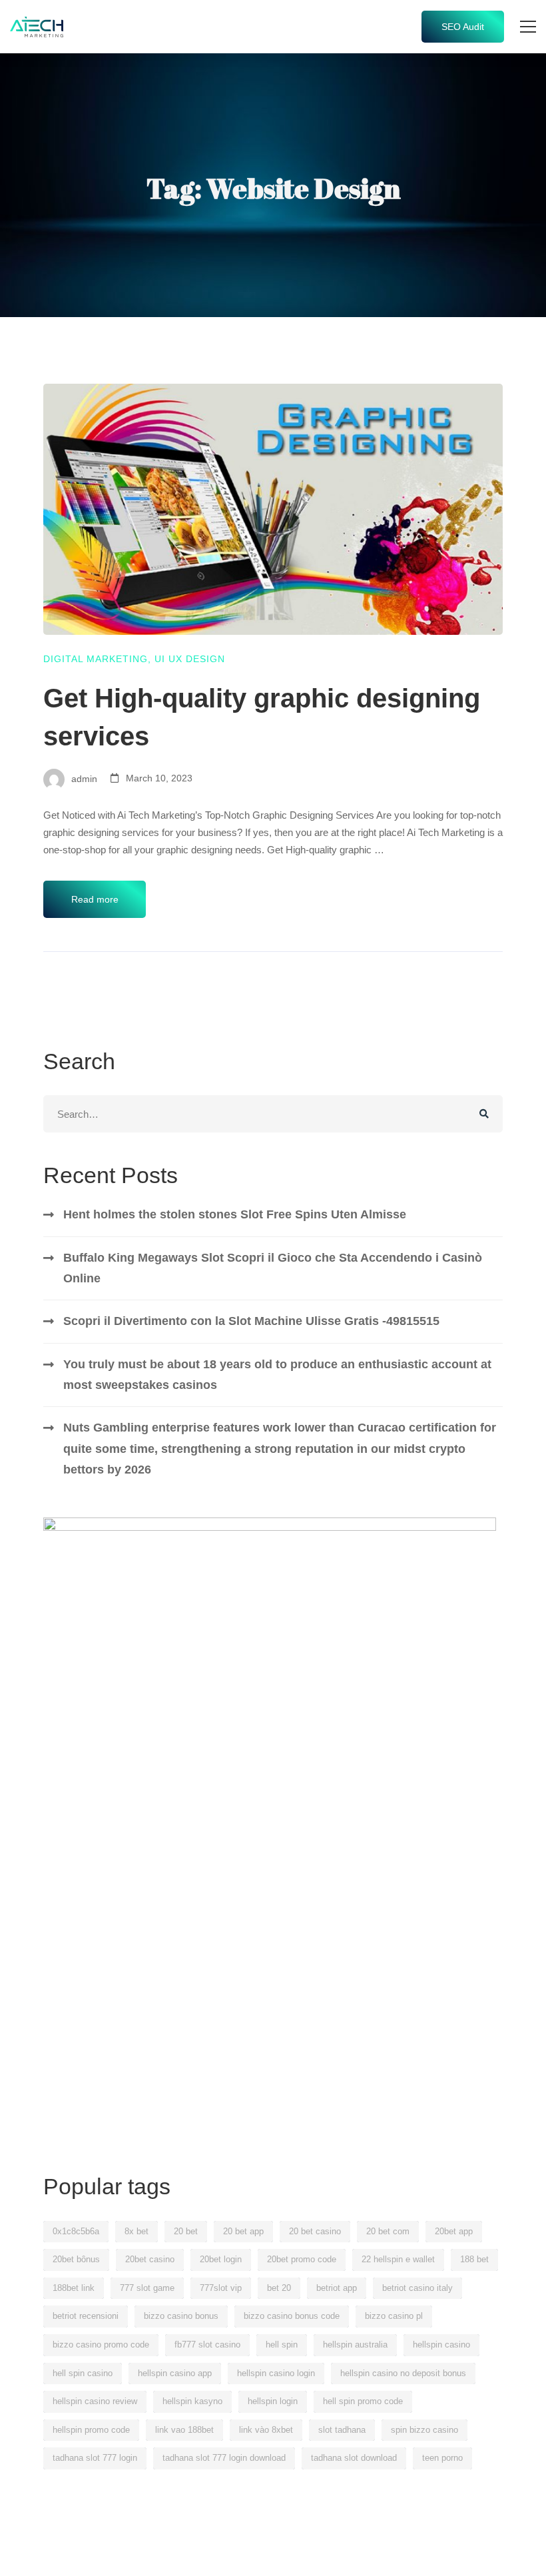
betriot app (337, 2288)
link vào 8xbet (266, 2430)
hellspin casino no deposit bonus (403, 2373)
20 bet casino (315, 2231)
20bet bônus (76, 2259)
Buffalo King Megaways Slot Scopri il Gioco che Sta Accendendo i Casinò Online (273, 1268)
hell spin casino (83, 2373)
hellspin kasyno (192, 2401)
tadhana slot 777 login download (224, 2458)
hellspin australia (355, 2345)
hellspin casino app (175, 2373)
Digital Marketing (96, 659)
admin (83, 778)
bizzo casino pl (394, 2316)
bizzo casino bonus (181, 2316)
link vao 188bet (184, 2430)
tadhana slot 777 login (95, 2458)
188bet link (74, 2288)
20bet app (454, 2231)
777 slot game (147, 2288)
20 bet (186, 2231)
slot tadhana (342, 2430)
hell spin (282, 2345)
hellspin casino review (95, 2401)
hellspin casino (441, 2345)
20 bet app (243, 2231)
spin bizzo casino (424, 2430)
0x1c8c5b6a (76, 2231)
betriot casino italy (417, 2288)
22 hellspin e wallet (398, 2259)
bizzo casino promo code (101, 2345)
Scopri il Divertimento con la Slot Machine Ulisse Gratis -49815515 (251, 1321)
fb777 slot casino (207, 2345)
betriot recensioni (86, 2316)
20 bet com (388, 2231)
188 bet (474, 2259)
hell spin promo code (363, 2401)
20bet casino (150, 2259)
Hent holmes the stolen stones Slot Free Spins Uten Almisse (235, 1214)
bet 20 (279, 2288)
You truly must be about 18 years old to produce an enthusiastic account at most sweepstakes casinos (277, 1375)
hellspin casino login (276, 2373)
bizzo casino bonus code (292, 2316)
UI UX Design (190, 659)
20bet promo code (302, 2259)
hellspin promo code (91, 2430)
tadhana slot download (354, 2458)
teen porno (442, 2458)
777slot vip (221, 2288)
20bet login (221, 2259)
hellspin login (273, 2401)
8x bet (136, 2231)
